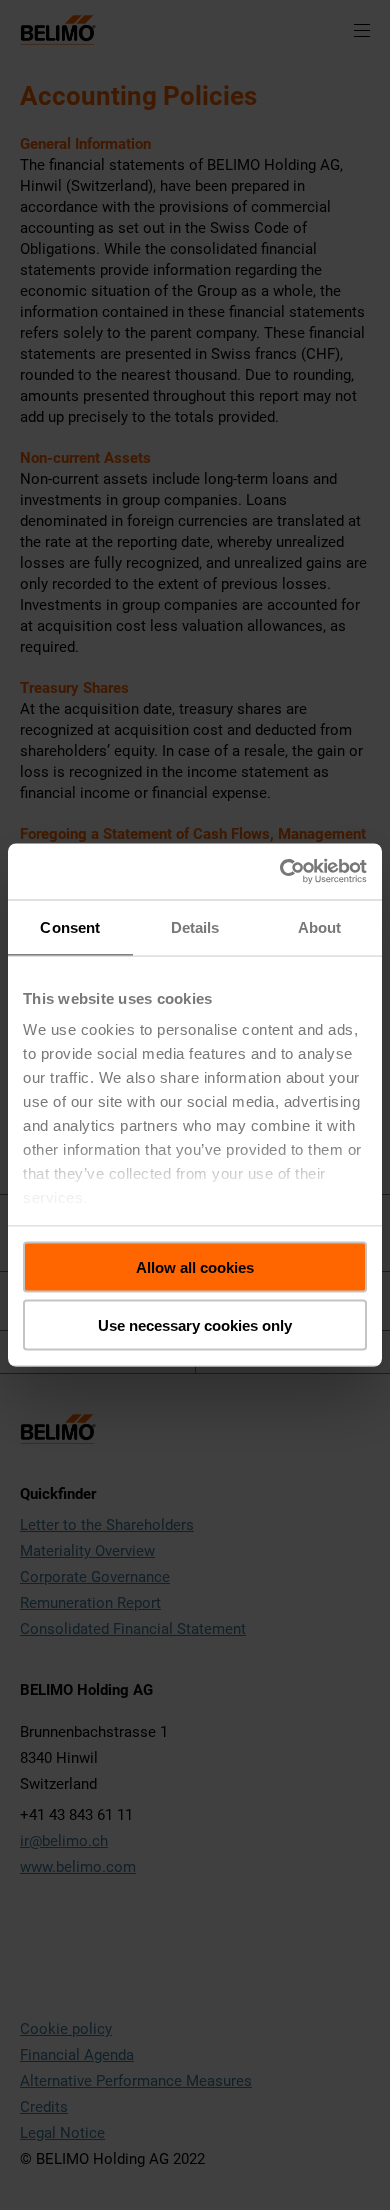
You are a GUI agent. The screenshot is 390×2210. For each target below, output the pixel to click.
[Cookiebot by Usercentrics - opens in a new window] (280, 872)
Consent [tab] (70, 926)
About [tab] (320, 926)
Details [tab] (195, 926)
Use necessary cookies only (195, 1325)
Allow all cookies (195, 1266)
